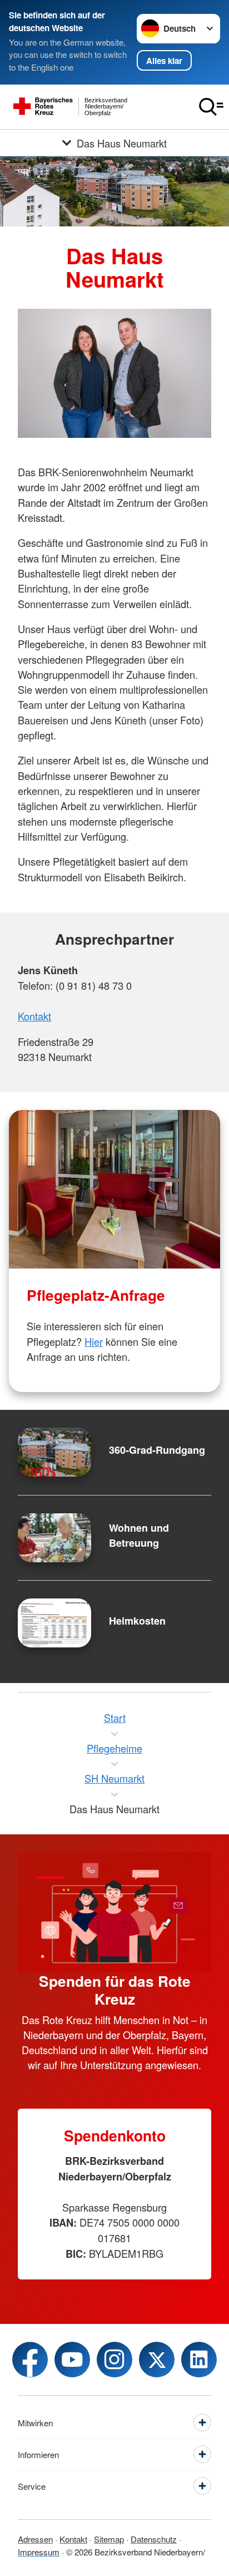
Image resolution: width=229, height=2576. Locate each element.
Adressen (35, 2539)
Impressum (39, 2552)
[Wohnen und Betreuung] (54, 1538)
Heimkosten (137, 1621)
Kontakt (34, 1016)
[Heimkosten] (54, 1623)
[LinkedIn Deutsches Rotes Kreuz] (199, 2360)
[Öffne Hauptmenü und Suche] (211, 107)
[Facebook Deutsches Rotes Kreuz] (30, 2360)
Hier (94, 1341)
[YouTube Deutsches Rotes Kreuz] (72, 2360)
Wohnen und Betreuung (139, 1535)
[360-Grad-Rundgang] (54, 1452)
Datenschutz (154, 2539)
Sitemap (109, 2539)
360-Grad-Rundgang (157, 1450)
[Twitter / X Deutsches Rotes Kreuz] (157, 2360)
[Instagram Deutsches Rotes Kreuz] (114, 2360)
